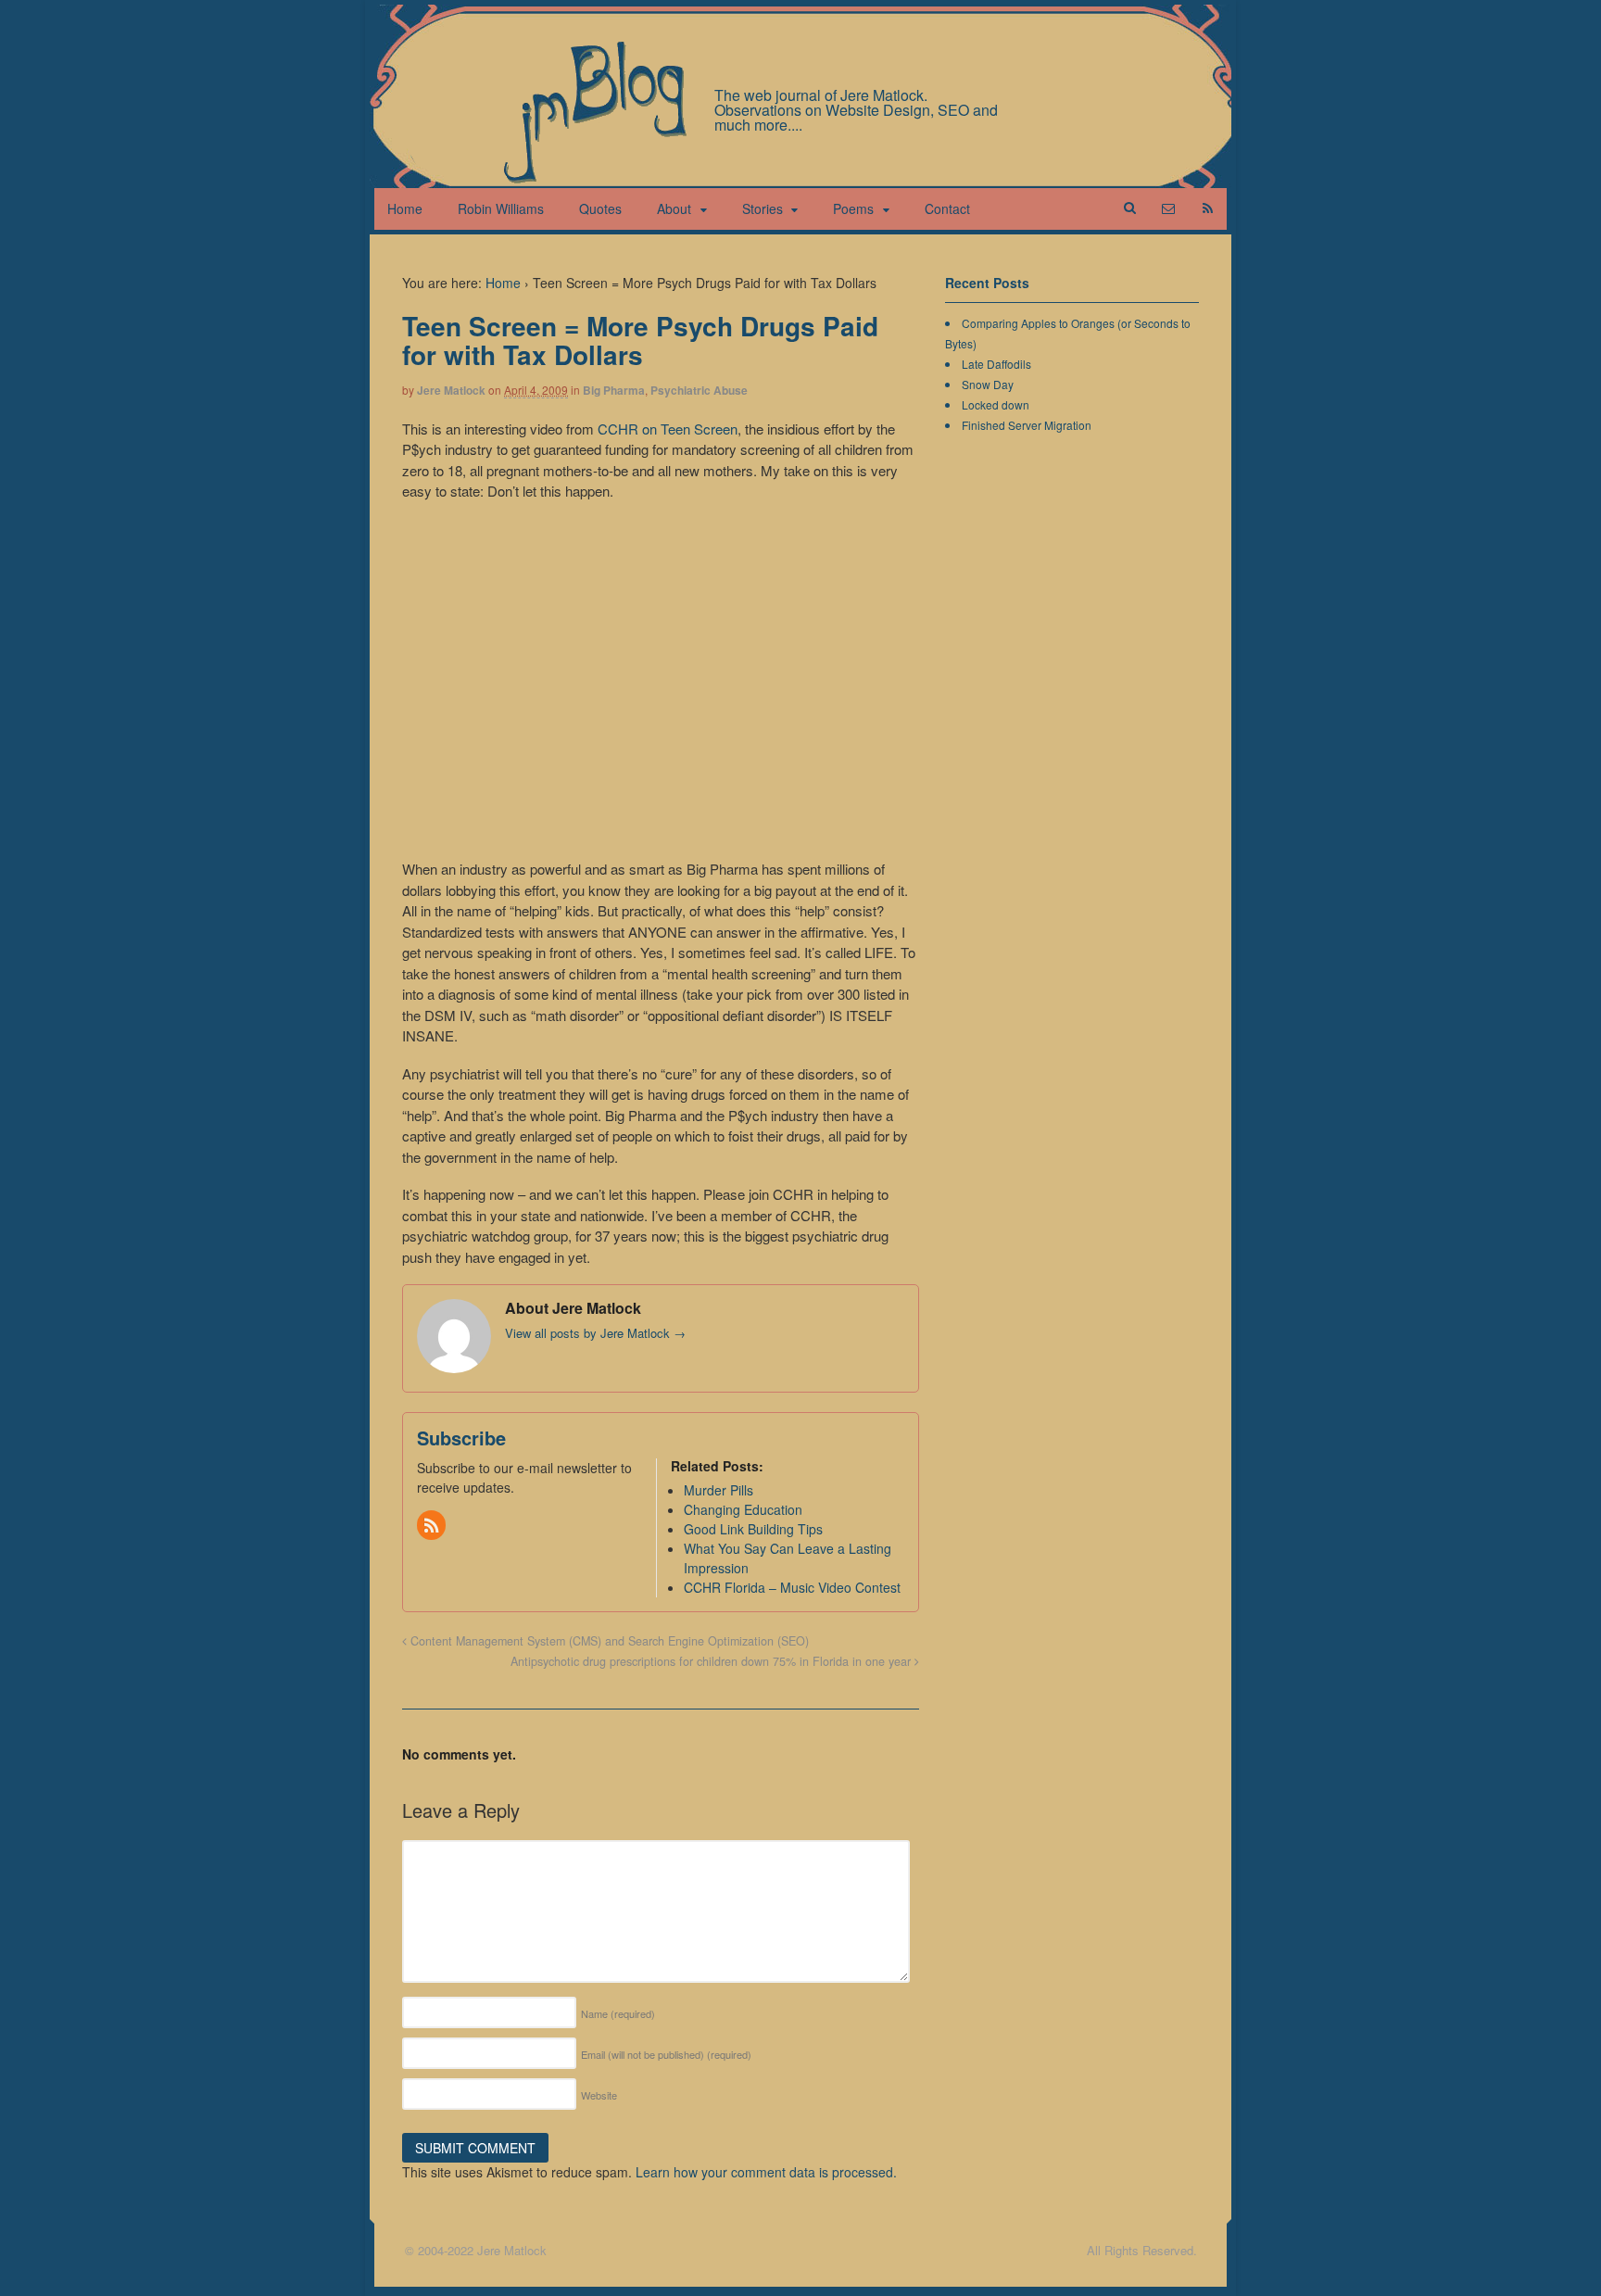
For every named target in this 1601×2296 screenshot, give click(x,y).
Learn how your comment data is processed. (766, 2172)
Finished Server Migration (1027, 425)
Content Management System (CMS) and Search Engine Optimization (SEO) (608, 1641)
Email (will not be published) (666, 2054)
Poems (853, 208)
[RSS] (433, 1526)
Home (405, 208)
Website (599, 2095)
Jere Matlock (451, 390)
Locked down (996, 404)
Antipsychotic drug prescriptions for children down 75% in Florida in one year (712, 1661)
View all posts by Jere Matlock (595, 1333)
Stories (763, 208)
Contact (947, 208)
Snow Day (988, 384)
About (674, 208)
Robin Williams (501, 208)
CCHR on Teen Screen (668, 429)
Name (618, 2013)
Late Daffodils (996, 364)
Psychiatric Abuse (699, 390)
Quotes (600, 208)
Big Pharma (614, 390)
